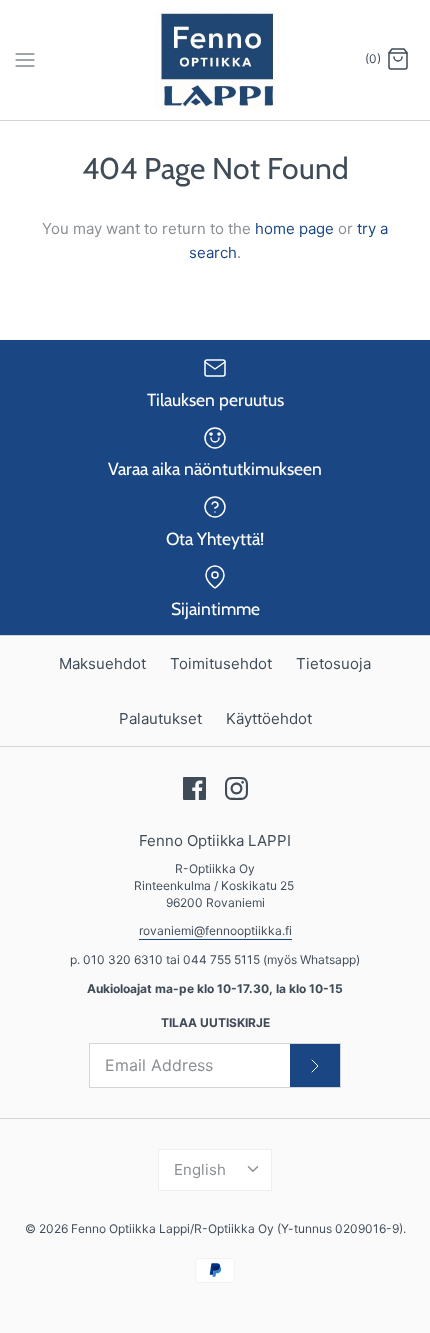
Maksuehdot (102, 663)
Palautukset (160, 718)
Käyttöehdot (269, 718)
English (200, 1169)
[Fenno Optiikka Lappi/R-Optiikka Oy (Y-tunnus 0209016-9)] (215, 60)
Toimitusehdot (221, 663)
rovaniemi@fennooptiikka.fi (215, 930)
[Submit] (315, 1065)
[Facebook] (194, 788)
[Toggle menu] (25, 59)
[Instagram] (236, 788)
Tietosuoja (333, 663)
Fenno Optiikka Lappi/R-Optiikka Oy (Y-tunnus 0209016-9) (237, 1228)
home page (294, 228)
